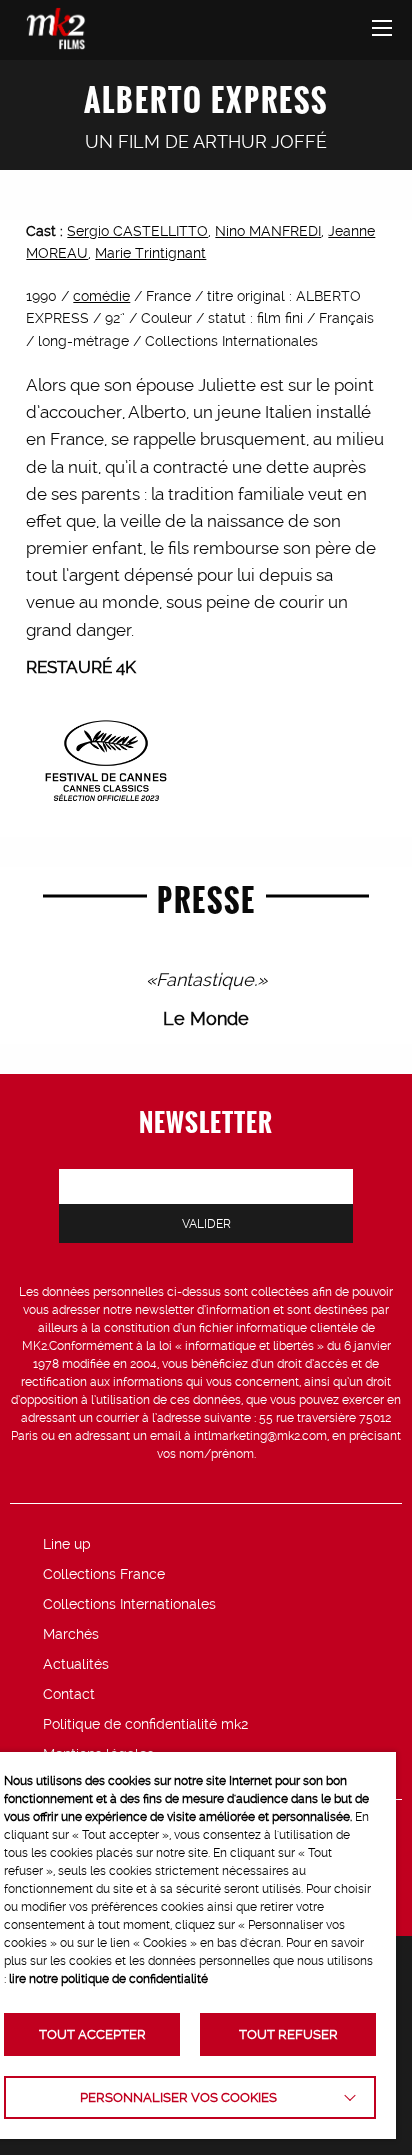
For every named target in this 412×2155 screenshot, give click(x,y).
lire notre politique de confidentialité (108, 1979)
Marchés (71, 1634)
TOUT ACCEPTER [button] (92, 2034)
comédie (101, 296)
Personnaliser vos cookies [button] (178, 2097)
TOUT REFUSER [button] (288, 2034)
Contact (69, 1694)
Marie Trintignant (150, 253)
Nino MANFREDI (268, 231)
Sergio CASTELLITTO (137, 231)
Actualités (76, 1664)
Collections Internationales (129, 1604)
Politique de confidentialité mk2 (145, 1724)
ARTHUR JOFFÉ (260, 141)
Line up (67, 1544)
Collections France (104, 1574)
